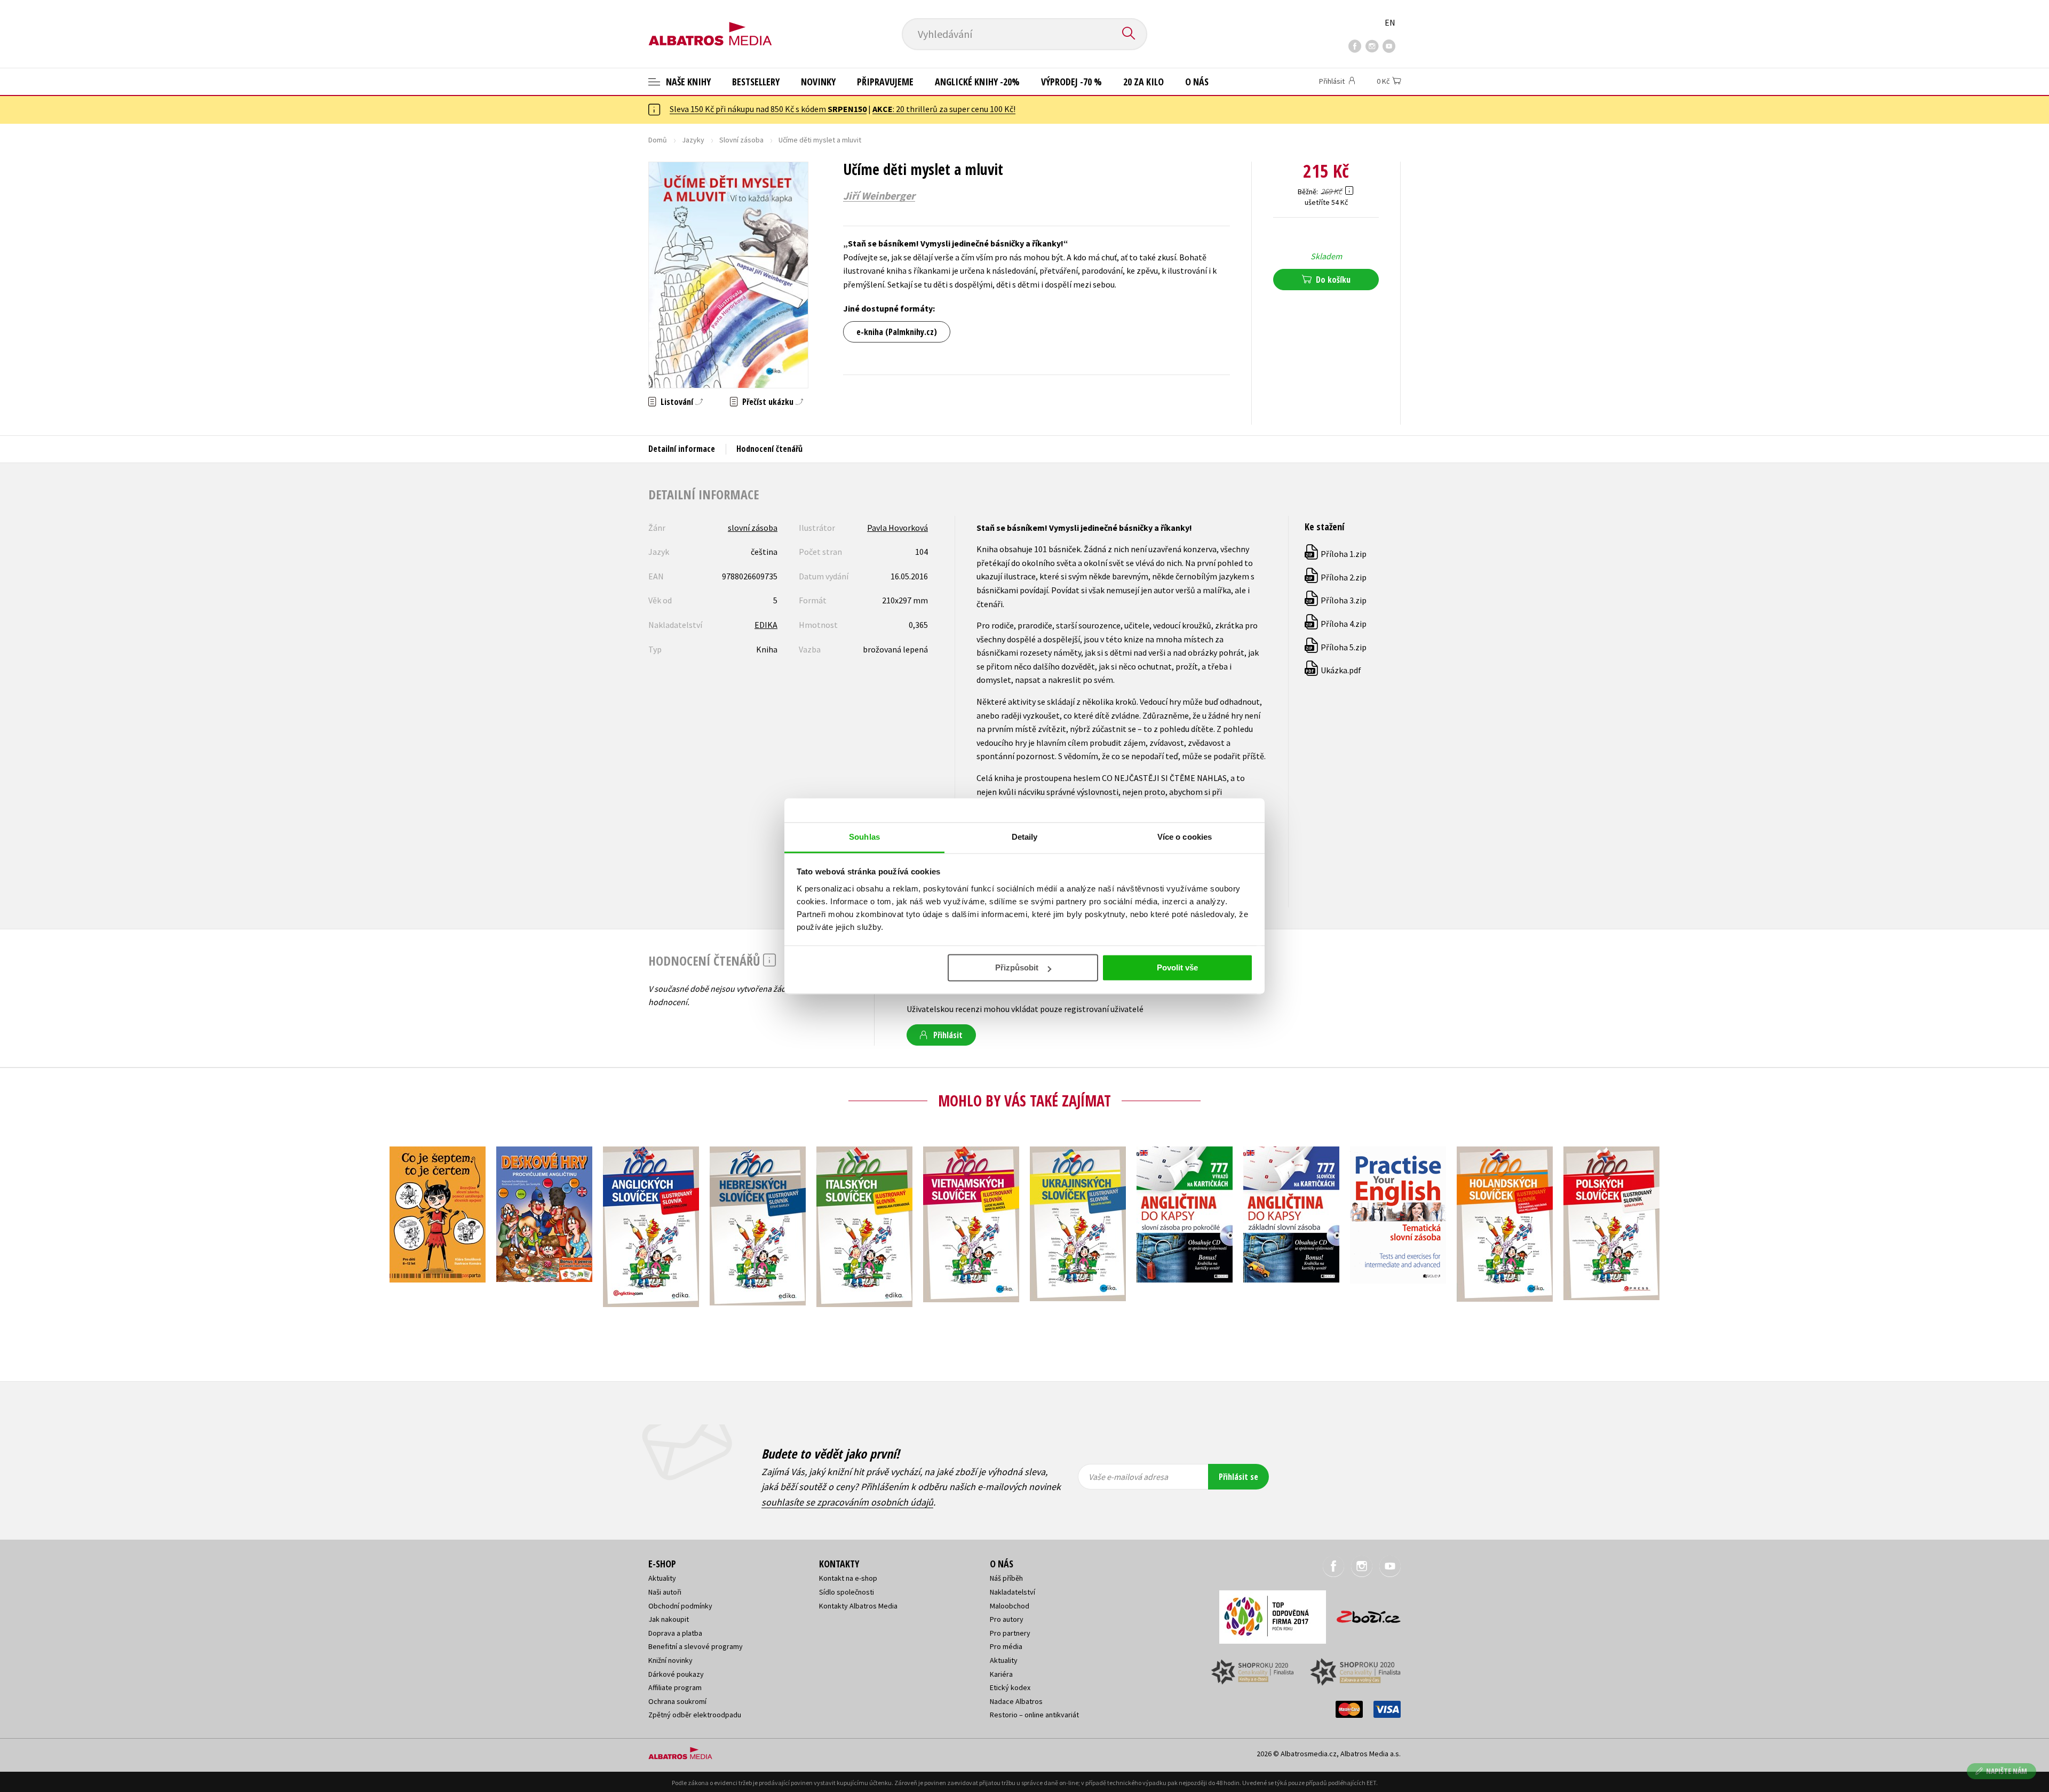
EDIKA (766, 625)
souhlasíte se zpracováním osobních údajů (847, 1502)
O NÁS (1197, 82)
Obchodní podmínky (680, 1606)
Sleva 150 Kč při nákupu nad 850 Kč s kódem (768, 109)
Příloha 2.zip (1336, 577)
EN (1390, 22)
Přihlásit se (1238, 1477)
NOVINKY (818, 82)
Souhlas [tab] (864, 837)
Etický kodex (1010, 1687)
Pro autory (1007, 1619)
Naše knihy (687, 82)
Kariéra (1001, 1674)
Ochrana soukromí (677, 1701)
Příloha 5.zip (1336, 647)
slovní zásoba (753, 528)
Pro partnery (1010, 1633)
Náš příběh (1006, 1578)
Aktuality (662, 1578)
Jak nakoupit (669, 1619)
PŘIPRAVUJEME (885, 82)
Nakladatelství (1012, 1592)
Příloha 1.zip (1336, 554)
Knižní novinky (670, 1660)
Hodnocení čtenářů (769, 449)
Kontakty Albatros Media (858, 1606)
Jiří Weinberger (879, 196)
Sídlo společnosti (847, 1592)
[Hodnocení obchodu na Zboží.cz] (1363, 1614)
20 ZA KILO (1143, 82)
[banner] (710, 25)
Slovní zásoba (741, 140)
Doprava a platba (675, 1633)
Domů (658, 140)
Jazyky (693, 140)
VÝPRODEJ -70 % (1071, 82)
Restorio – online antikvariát (1034, 1715)
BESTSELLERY (756, 82)
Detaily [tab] (1025, 837)
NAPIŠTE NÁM (2007, 1771)
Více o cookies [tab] (1185, 837)
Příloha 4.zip (1336, 624)
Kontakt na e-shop (848, 1578)
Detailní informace (682, 449)
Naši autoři (665, 1592)
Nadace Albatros (1016, 1701)
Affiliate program (675, 1687)
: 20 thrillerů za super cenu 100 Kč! (944, 109)
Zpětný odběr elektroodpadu (695, 1715)
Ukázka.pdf (1333, 670)
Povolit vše (1177, 967)
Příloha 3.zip (1336, 600)
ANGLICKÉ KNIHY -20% (977, 82)
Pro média (1006, 1646)
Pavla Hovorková (898, 528)
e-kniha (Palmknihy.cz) (897, 332)
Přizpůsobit (1017, 967)
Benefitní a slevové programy (696, 1646)
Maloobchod (1010, 1606)
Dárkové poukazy (676, 1674)
